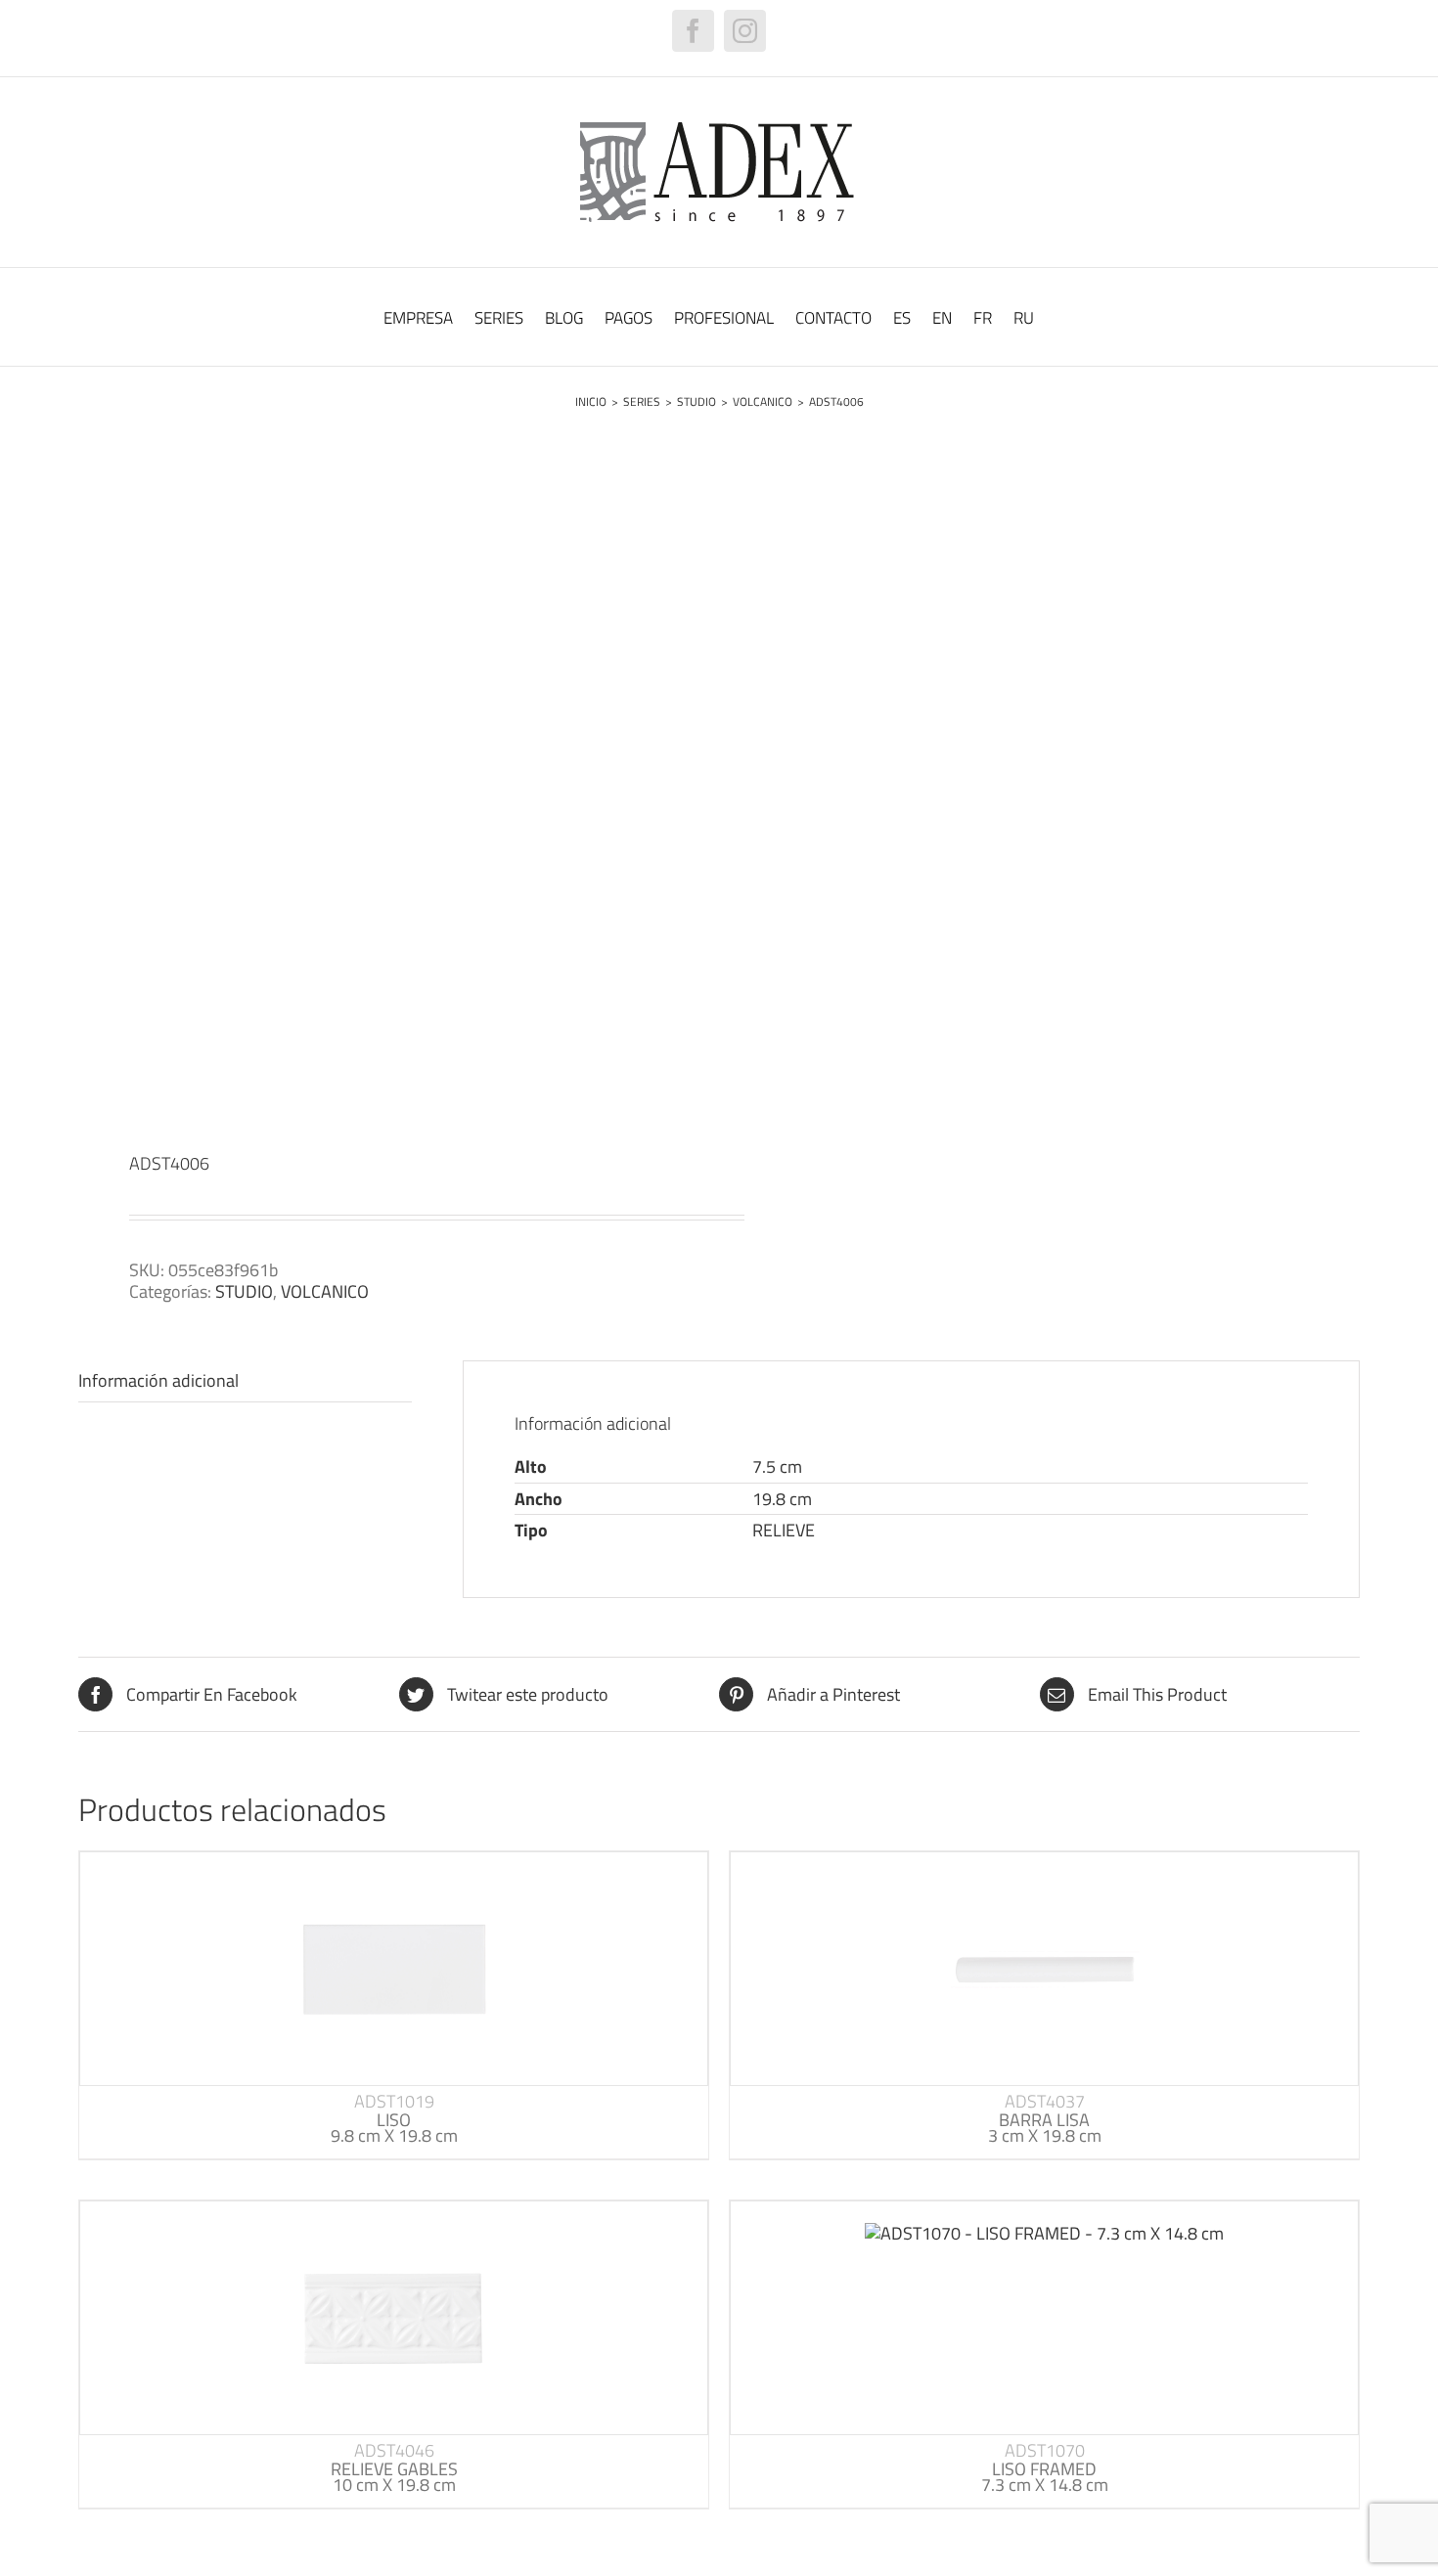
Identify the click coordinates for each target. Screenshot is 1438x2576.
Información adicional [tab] (158, 1380)
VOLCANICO (325, 1291)
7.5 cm (777, 1466)
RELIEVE (784, 1530)
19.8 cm (782, 1499)
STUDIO (244, 1291)
